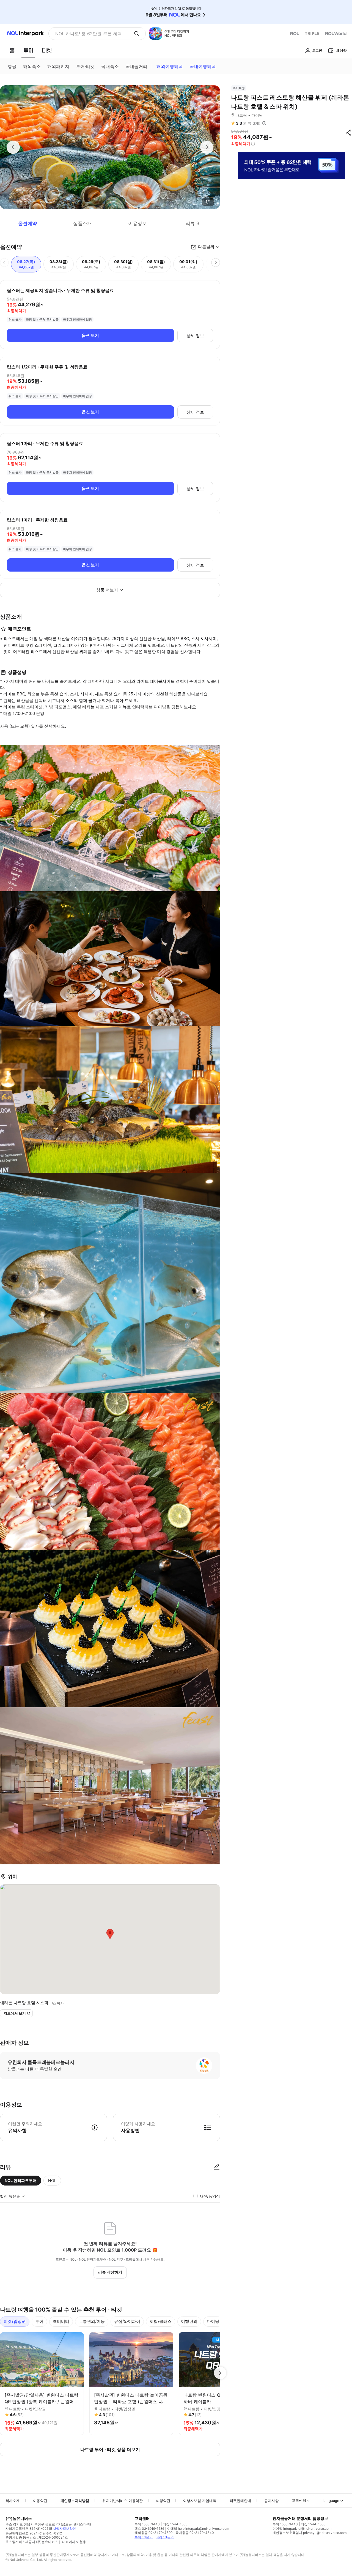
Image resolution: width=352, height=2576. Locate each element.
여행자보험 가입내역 (200, 2501)
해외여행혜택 (170, 66)
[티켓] (47, 50)
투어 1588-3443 (147, 2524)
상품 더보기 (107, 590)
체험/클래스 (161, 2321)
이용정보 (137, 223)
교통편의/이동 (92, 2321)
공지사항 (271, 2501)
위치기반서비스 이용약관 (123, 2501)
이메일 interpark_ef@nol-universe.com (302, 2529)
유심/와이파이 (127, 2321)
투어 (39, 2321)
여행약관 (163, 2501)
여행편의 (189, 2321)
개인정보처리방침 (75, 2501)
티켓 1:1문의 (165, 2537)
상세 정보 (195, 336)
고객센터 (299, 2500)
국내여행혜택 (203, 66)
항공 (12, 66)
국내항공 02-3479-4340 (195, 2533)
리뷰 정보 (264, 123)
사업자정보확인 (64, 2529)
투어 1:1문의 (144, 2537)
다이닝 (213, 2321)
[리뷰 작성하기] (217, 2167)
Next (220, 2373)
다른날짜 (206, 247)
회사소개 (13, 2501)
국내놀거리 (136, 66)
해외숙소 (32, 66)
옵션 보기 (90, 335)
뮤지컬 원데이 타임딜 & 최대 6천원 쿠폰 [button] (92, 34)
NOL (52, 2180)
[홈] (12, 50)
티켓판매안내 (240, 2501)
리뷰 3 (193, 223)
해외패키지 (58, 66)
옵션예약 (28, 223)
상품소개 (82, 223)
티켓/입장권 (15, 2321)
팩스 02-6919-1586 (149, 2529)
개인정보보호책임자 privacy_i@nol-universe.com (310, 2533)
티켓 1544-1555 (175, 2524)
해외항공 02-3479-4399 (153, 2533)
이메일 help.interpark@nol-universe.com (198, 2529)
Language (331, 2501)
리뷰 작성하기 (110, 2272)
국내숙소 (110, 66)
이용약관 (40, 2501)
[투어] (28, 50)
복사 (60, 2003)
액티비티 (61, 2321)
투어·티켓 (85, 66)
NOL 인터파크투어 (21, 2180)
